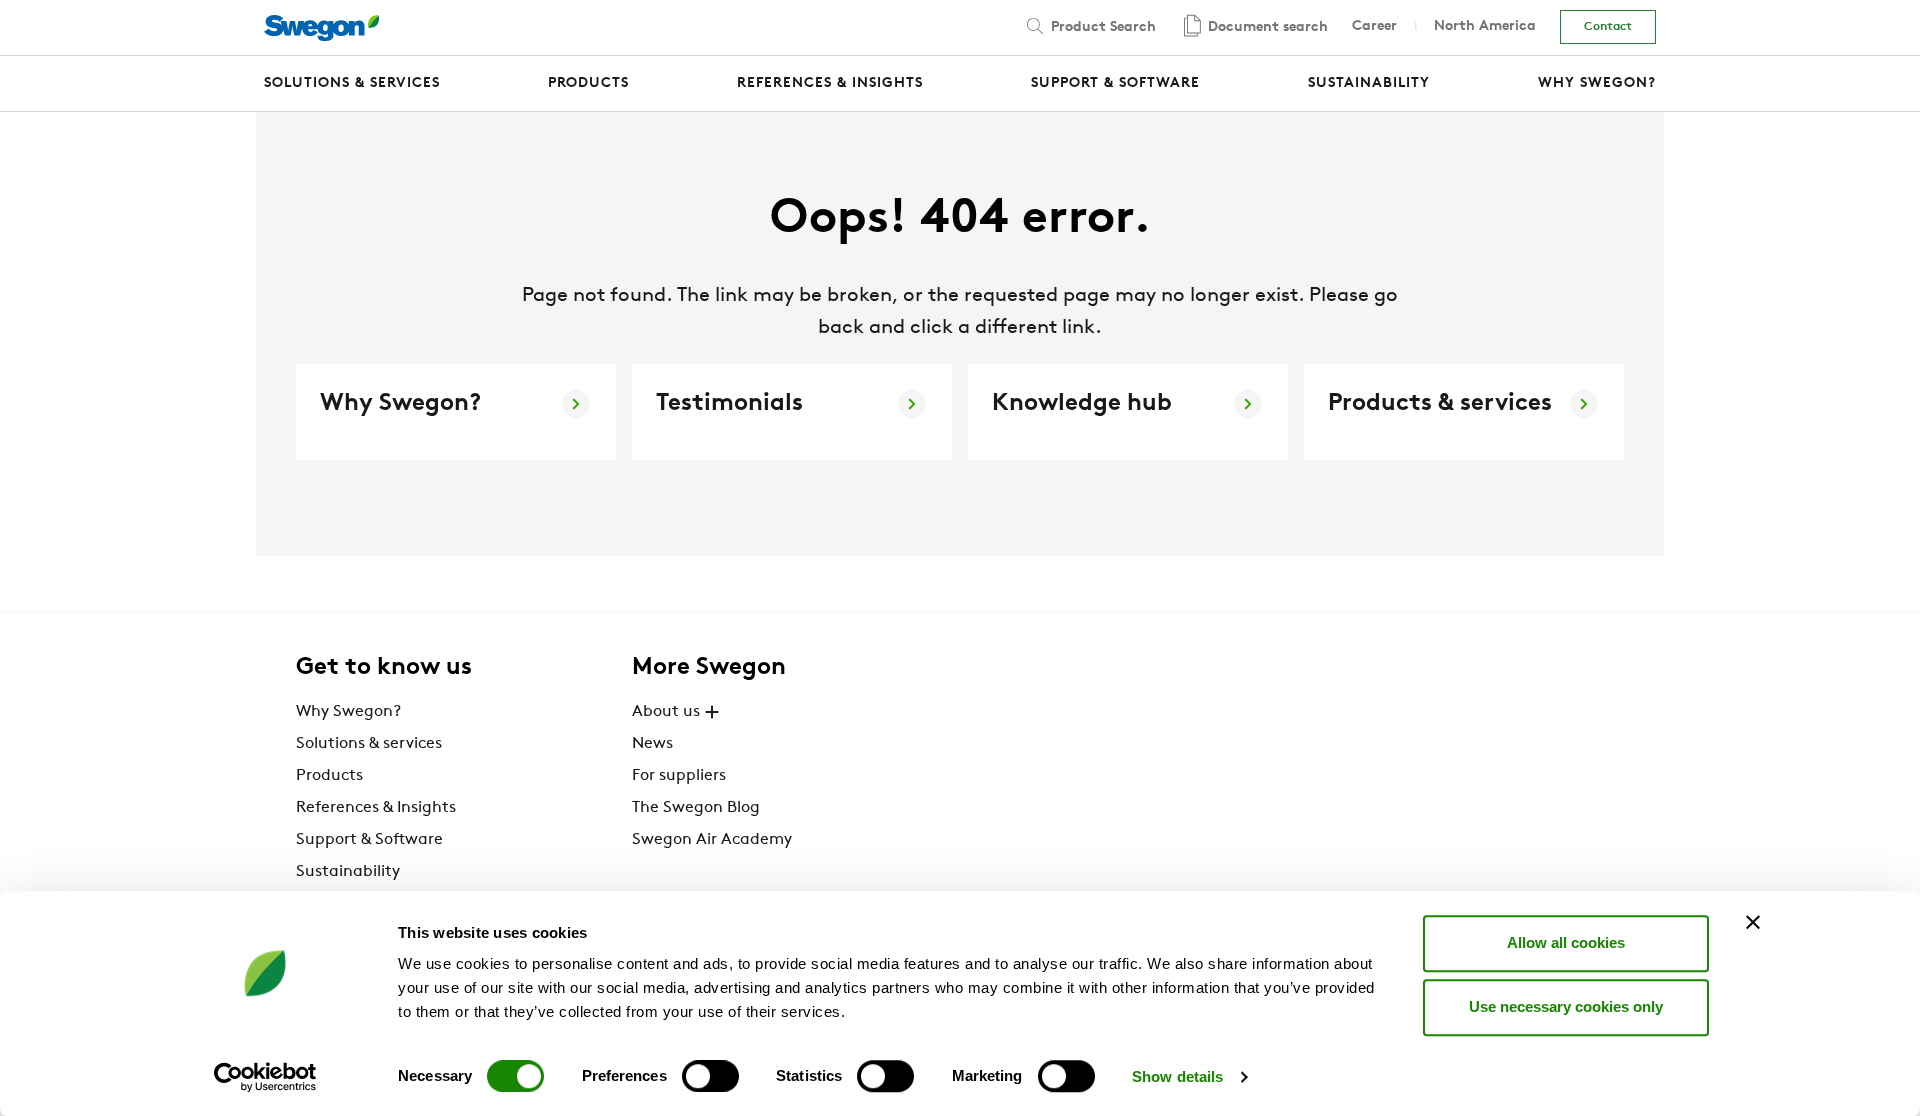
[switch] (710, 1076)
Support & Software (369, 840)
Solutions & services (369, 744)
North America (1485, 26)
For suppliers (679, 776)
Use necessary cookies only (1566, 1006)
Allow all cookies (1566, 942)
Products (329, 776)
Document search (1266, 27)
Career (1374, 26)
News (652, 744)
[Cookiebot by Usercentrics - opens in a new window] (265, 1077)
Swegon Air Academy (712, 840)
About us (666, 712)
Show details (1177, 1076)
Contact (1608, 27)
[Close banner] (1753, 922)
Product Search (1101, 27)
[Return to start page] (321, 28)
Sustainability (348, 872)
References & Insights (376, 808)
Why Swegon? (348, 712)
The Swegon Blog (696, 808)
